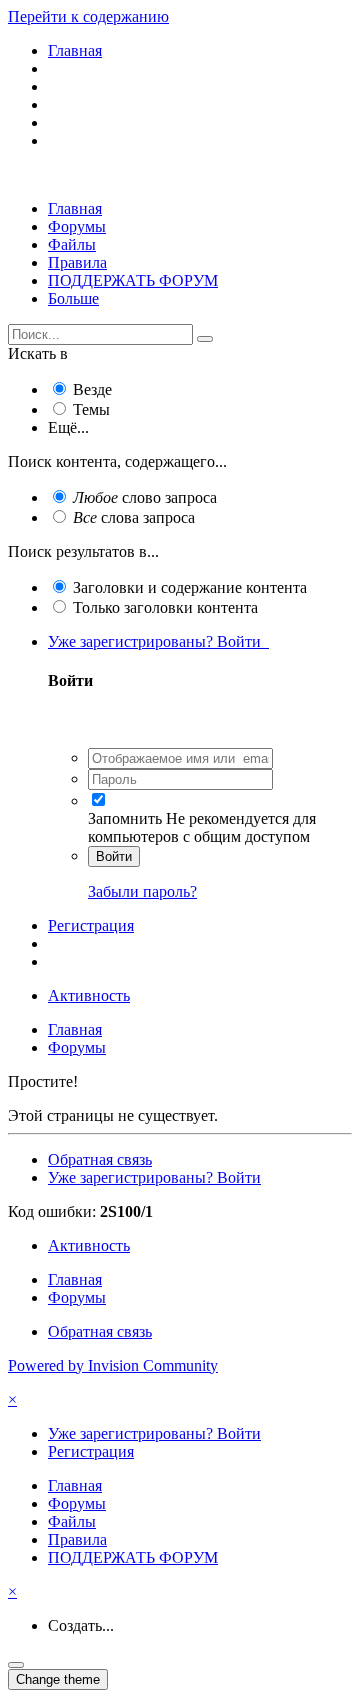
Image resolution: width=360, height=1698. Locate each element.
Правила (77, 262)
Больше (73, 298)
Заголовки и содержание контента (190, 587)
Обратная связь (100, 1159)
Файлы (72, 244)
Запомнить (125, 818)
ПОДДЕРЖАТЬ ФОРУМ (133, 280)
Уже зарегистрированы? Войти (158, 641)
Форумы (77, 226)
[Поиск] (205, 339)
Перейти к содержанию (88, 16)
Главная (75, 208)
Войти (114, 856)
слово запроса (145, 497)
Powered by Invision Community (113, 1365)
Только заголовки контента (165, 607)
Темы (91, 409)
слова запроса (134, 517)
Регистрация (91, 925)
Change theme (58, 1679)
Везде (92, 389)
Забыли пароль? (142, 891)
